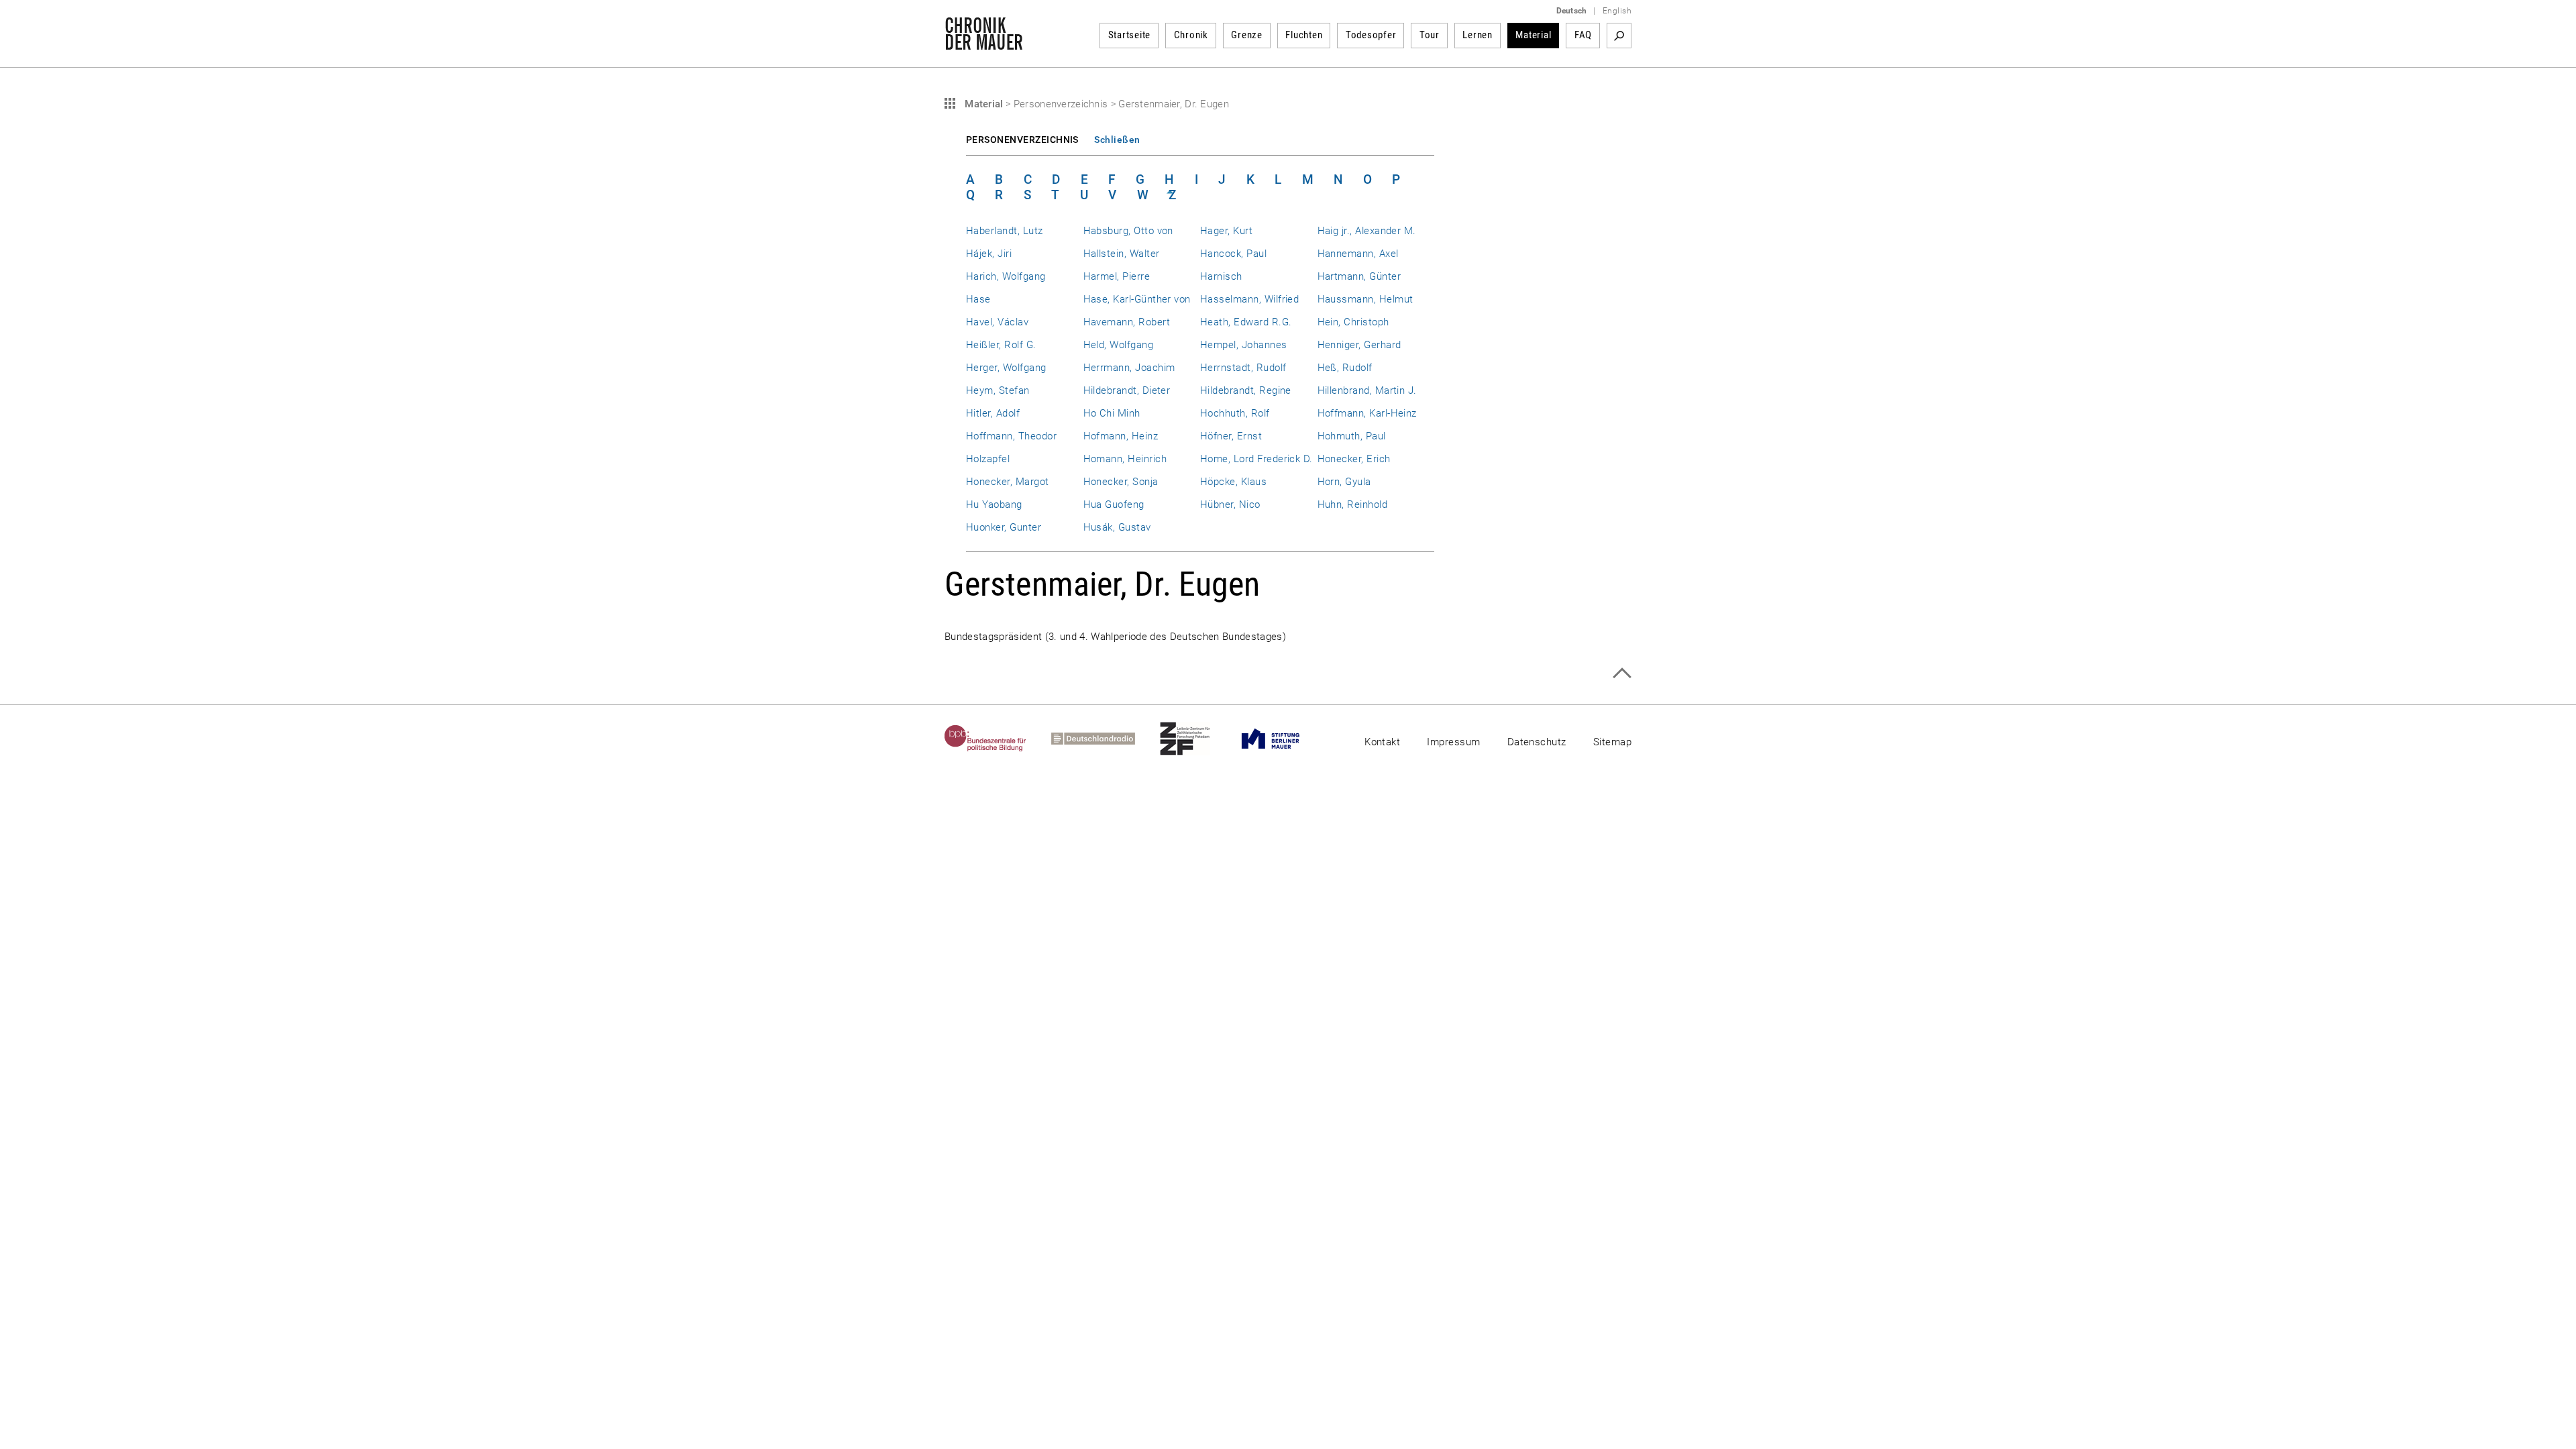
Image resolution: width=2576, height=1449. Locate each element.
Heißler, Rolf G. (1001, 345)
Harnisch (1221, 276)
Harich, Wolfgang (1006, 276)
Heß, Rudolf (1345, 368)
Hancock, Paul (1233, 254)
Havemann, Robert (1127, 322)
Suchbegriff (1619, 36)
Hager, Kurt (1226, 231)
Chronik (1191, 35)
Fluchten (1304, 35)
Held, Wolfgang (1119, 345)
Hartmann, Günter (1359, 276)
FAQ (1583, 35)
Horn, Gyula (1344, 482)
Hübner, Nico (1230, 504)
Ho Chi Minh (1112, 413)
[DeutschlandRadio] (1106, 739)
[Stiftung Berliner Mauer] (1283, 739)
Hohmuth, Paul (1352, 436)
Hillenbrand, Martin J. (1367, 390)
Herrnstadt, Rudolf (1243, 368)
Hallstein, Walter (1122, 254)
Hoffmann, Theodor (1011, 436)
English (1617, 11)
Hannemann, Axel (1358, 254)
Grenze (1247, 35)
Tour (1430, 35)
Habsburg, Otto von (1128, 231)
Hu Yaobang (994, 504)
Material (1533, 35)
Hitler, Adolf (993, 413)
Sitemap (1612, 742)
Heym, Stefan (998, 390)
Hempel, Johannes (1244, 345)
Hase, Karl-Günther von (1137, 299)
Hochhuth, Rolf (1235, 413)
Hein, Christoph (1353, 322)
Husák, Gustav (1117, 527)
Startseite (1130, 35)
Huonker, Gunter (1004, 527)
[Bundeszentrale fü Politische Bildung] (998, 739)
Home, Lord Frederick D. (1256, 459)
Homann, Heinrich (1125, 459)
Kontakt (1382, 742)
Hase (978, 299)
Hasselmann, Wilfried (1249, 299)
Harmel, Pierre (1117, 276)
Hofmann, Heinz (1121, 436)
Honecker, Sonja (1121, 482)
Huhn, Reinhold (1353, 504)
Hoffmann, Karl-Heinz (1367, 413)
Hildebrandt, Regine (1246, 390)
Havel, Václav (997, 322)
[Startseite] (984, 43)
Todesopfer (1371, 35)
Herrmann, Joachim (1129, 368)
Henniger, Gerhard (1359, 345)
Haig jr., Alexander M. (1367, 231)
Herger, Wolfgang (1006, 368)
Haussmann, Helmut (1365, 299)
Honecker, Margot (1008, 482)
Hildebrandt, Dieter (1127, 390)
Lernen (1478, 35)
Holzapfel (988, 459)
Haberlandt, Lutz (1005, 231)
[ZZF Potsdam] (1197, 739)
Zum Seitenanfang (1622, 673)
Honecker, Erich (1354, 459)
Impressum (1453, 742)
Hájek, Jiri (989, 254)
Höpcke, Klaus (1233, 482)
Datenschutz (1537, 742)
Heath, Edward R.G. (1246, 322)
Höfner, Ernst (1231, 436)
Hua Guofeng (1114, 504)
